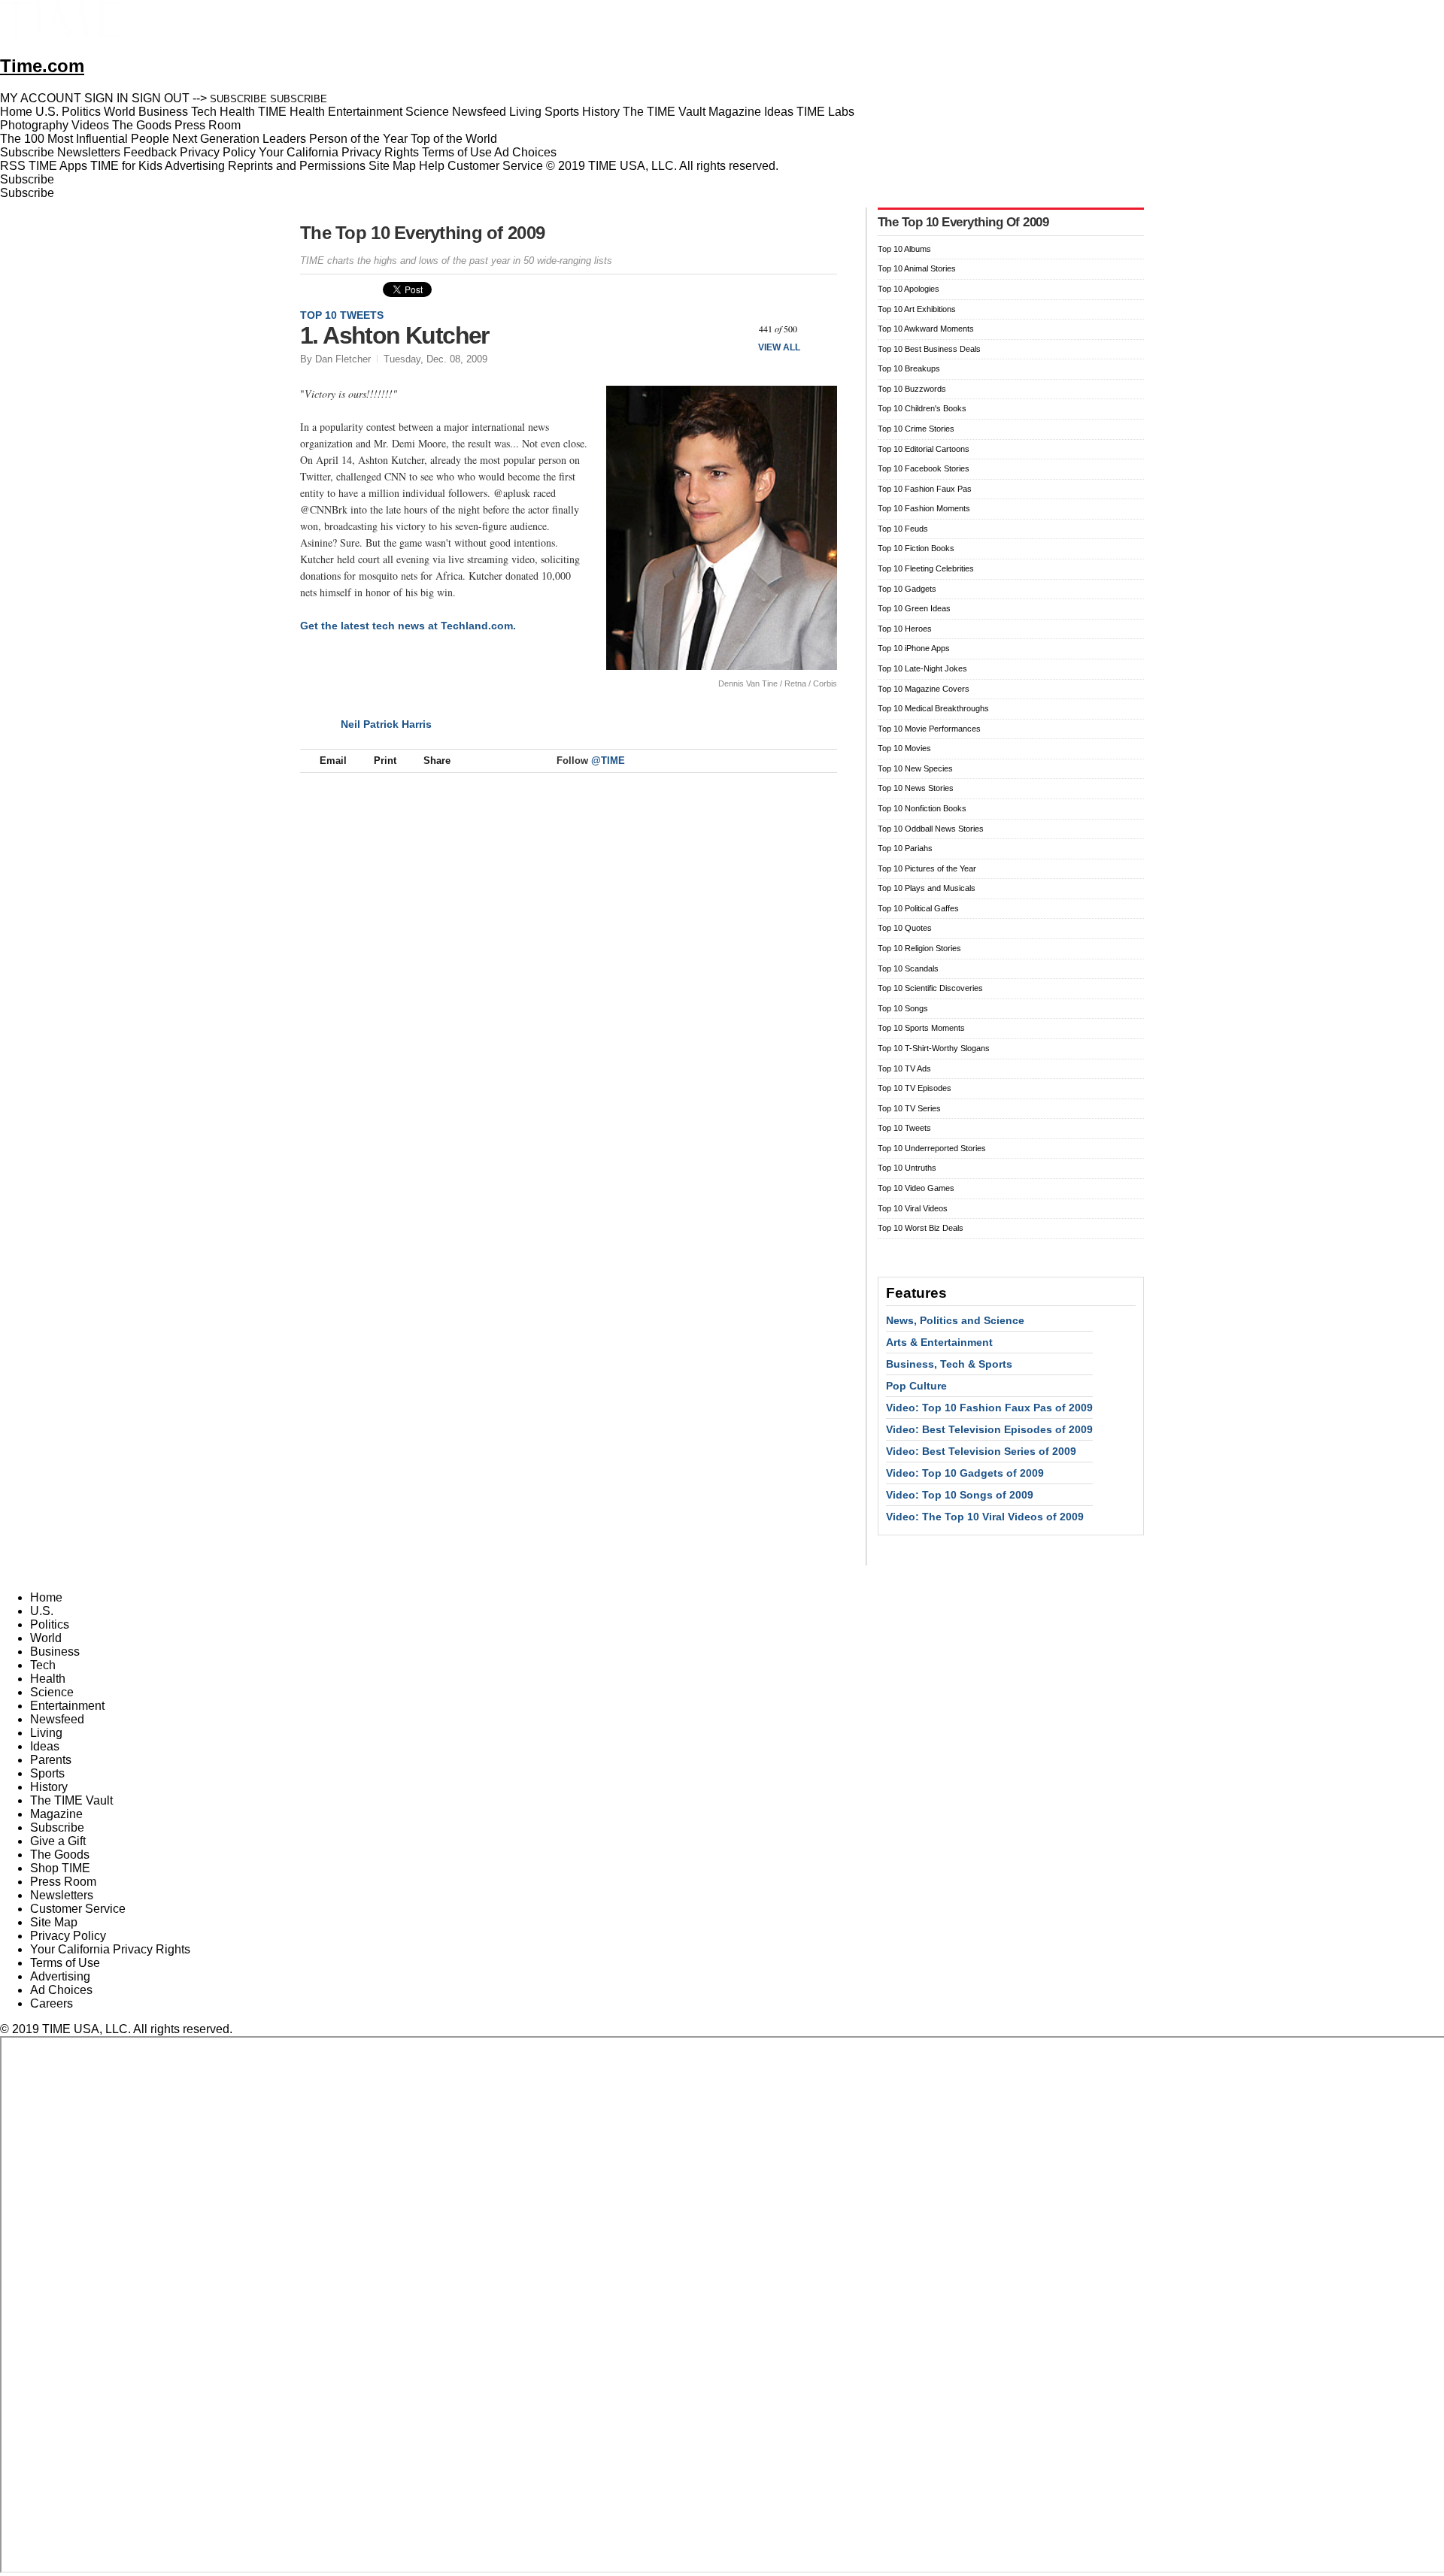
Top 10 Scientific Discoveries (930, 988)
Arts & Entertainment (939, 1342)
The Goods (60, 1855)
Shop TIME (60, 1868)
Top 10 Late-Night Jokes (922, 668)
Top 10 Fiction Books (916, 548)
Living (46, 1733)
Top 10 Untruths (907, 1168)
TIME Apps (58, 166)
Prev (736, 329)
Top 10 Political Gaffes (918, 908)
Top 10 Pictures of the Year (927, 868)
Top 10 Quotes (905, 928)
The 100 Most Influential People (85, 139)
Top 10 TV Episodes (915, 1088)
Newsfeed (57, 1719)
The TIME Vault (71, 1800)
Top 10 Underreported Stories (932, 1148)
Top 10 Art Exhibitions (917, 309)
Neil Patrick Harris (386, 724)
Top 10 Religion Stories (919, 948)
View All (779, 347)
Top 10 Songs (903, 1008)
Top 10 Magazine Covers (924, 689)
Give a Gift (58, 1841)
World (46, 1638)
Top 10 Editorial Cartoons (924, 449)
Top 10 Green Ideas (914, 608)
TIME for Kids (126, 166)
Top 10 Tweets (342, 315)
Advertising (195, 166)
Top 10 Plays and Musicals (927, 888)
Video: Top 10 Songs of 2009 (960, 1495)
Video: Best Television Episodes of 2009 (989, 1429)
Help (432, 166)
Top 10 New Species (915, 768)
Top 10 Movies (904, 748)
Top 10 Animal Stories (917, 268)
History (49, 1787)
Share (437, 761)
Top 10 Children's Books (922, 408)
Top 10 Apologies (909, 289)
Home (46, 1597)
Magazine (56, 1814)
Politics (50, 1624)
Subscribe (27, 152)
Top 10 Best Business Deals (929, 349)
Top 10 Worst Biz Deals (921, 1228)
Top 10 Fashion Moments (924, 508)
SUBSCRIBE (238, 99)
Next (820, 329)
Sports (47, 1773)
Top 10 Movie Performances (929, 729)
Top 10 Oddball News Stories (931, 829)
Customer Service (495, 166)
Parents (51, 1760)
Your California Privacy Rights (339, 152)
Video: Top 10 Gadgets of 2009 (965, 1473)
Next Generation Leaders (239, 139)
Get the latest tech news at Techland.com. (408, 626)
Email (333, 761)
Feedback (150, 152)
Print (385, 761)
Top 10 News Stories (916, 788)
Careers (52, 2003)
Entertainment (67, 1706)
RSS (13, 166)
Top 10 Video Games (916, 1188)
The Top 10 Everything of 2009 (422, 233)
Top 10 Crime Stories (916, 429)
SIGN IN (106, 98)
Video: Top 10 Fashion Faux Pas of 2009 (989, 1408)
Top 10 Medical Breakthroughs (933, 708)
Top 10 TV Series (909, 1108)
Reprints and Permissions (297, 166)
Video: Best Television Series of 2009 (981, 1451)
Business (55, 1652)
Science (52, 1692)
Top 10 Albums (904, 249)
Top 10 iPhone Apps (914, 648)
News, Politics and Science (955, 1320)
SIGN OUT (161, 98)
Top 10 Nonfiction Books (922, 808)
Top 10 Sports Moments (921, 1028)
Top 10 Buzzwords (912, 389)
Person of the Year (358, 139)
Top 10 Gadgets (907, 589)
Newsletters (89, 152)
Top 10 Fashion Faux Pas (925, 489)
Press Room (63, 1882)
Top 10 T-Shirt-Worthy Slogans (934, 1048)
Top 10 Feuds (903, 529)
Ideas (45, 1746)
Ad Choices (527, 152)
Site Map (392, 166)
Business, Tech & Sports (949, 1364)
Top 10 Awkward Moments (926, 329)
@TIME (608, 761)
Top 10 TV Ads (904, 1068)
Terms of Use (457, 152)
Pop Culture (916, 1386)
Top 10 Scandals (908, 968)
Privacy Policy (218, 152)
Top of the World (454, 139)
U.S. (42, 1611)
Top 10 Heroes (905, 629)
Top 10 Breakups (909, 368)
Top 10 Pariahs (905, 848)
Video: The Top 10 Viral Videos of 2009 (985, 1517)
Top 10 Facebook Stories (924, 468)
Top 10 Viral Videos (913, 1208)
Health (48, 1679)
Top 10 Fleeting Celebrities (926, 568)
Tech (43, 1665)
